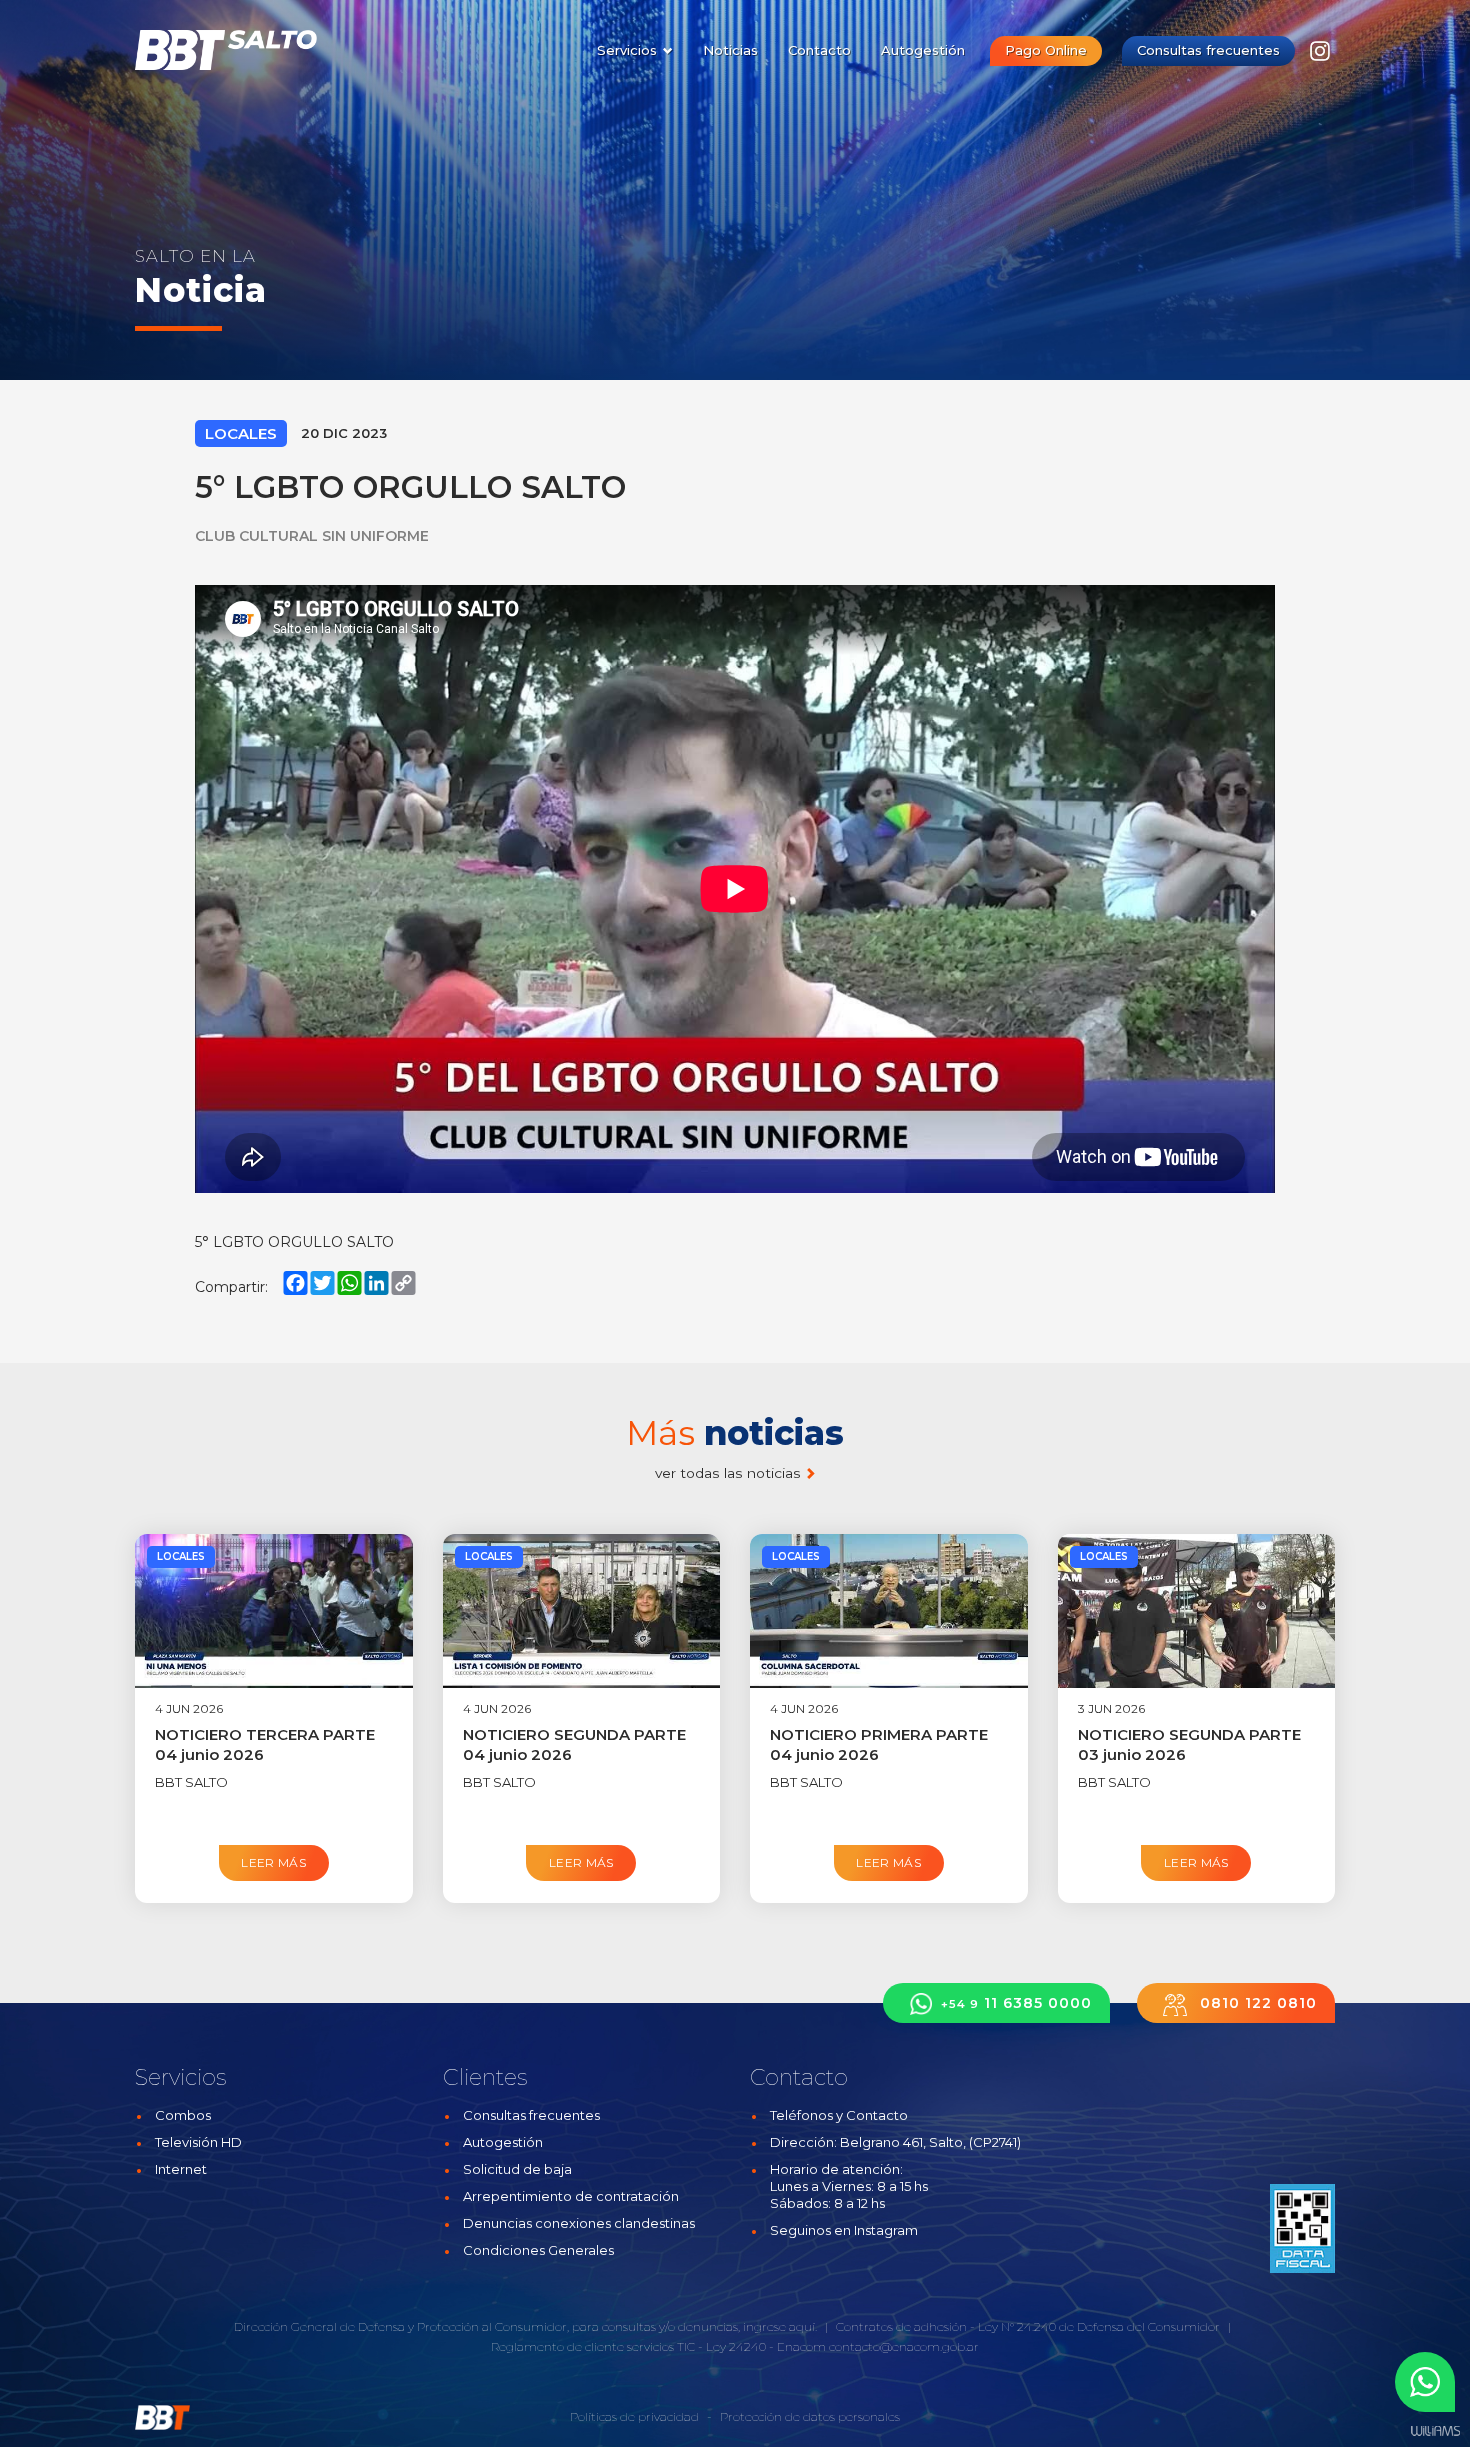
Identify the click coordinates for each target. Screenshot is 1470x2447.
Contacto (819, 50)
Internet (181, 2169)
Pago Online (1046, 50)
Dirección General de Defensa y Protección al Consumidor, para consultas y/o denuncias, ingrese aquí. (525, 2326)
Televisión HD (198, 2142)
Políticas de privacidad (634, 2416)
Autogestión (923, 50)
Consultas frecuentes (1208, 50)
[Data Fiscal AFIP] (1302, 2228)
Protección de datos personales (810, 2416)
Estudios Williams (1435, 2431)
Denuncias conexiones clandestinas (579, 2223)
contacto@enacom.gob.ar (904, 2346)
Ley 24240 (736, 2346)
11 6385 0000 (1016, 2003)
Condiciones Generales (538, 2250)
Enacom (801, 2346)
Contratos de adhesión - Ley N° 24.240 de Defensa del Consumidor (1028, 2326)
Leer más (273, 1862)
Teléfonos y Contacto (839, 2115)
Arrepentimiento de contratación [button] (571, 2196)
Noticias (730, 50)
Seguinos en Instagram (844, 2230)
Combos (183, 2115)
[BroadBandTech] (237, 50)
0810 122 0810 (1256, 2003)
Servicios (629, 50)
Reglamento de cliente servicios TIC (593, 2346)
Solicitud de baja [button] (517, 2169)
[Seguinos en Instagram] (1320, 56)
